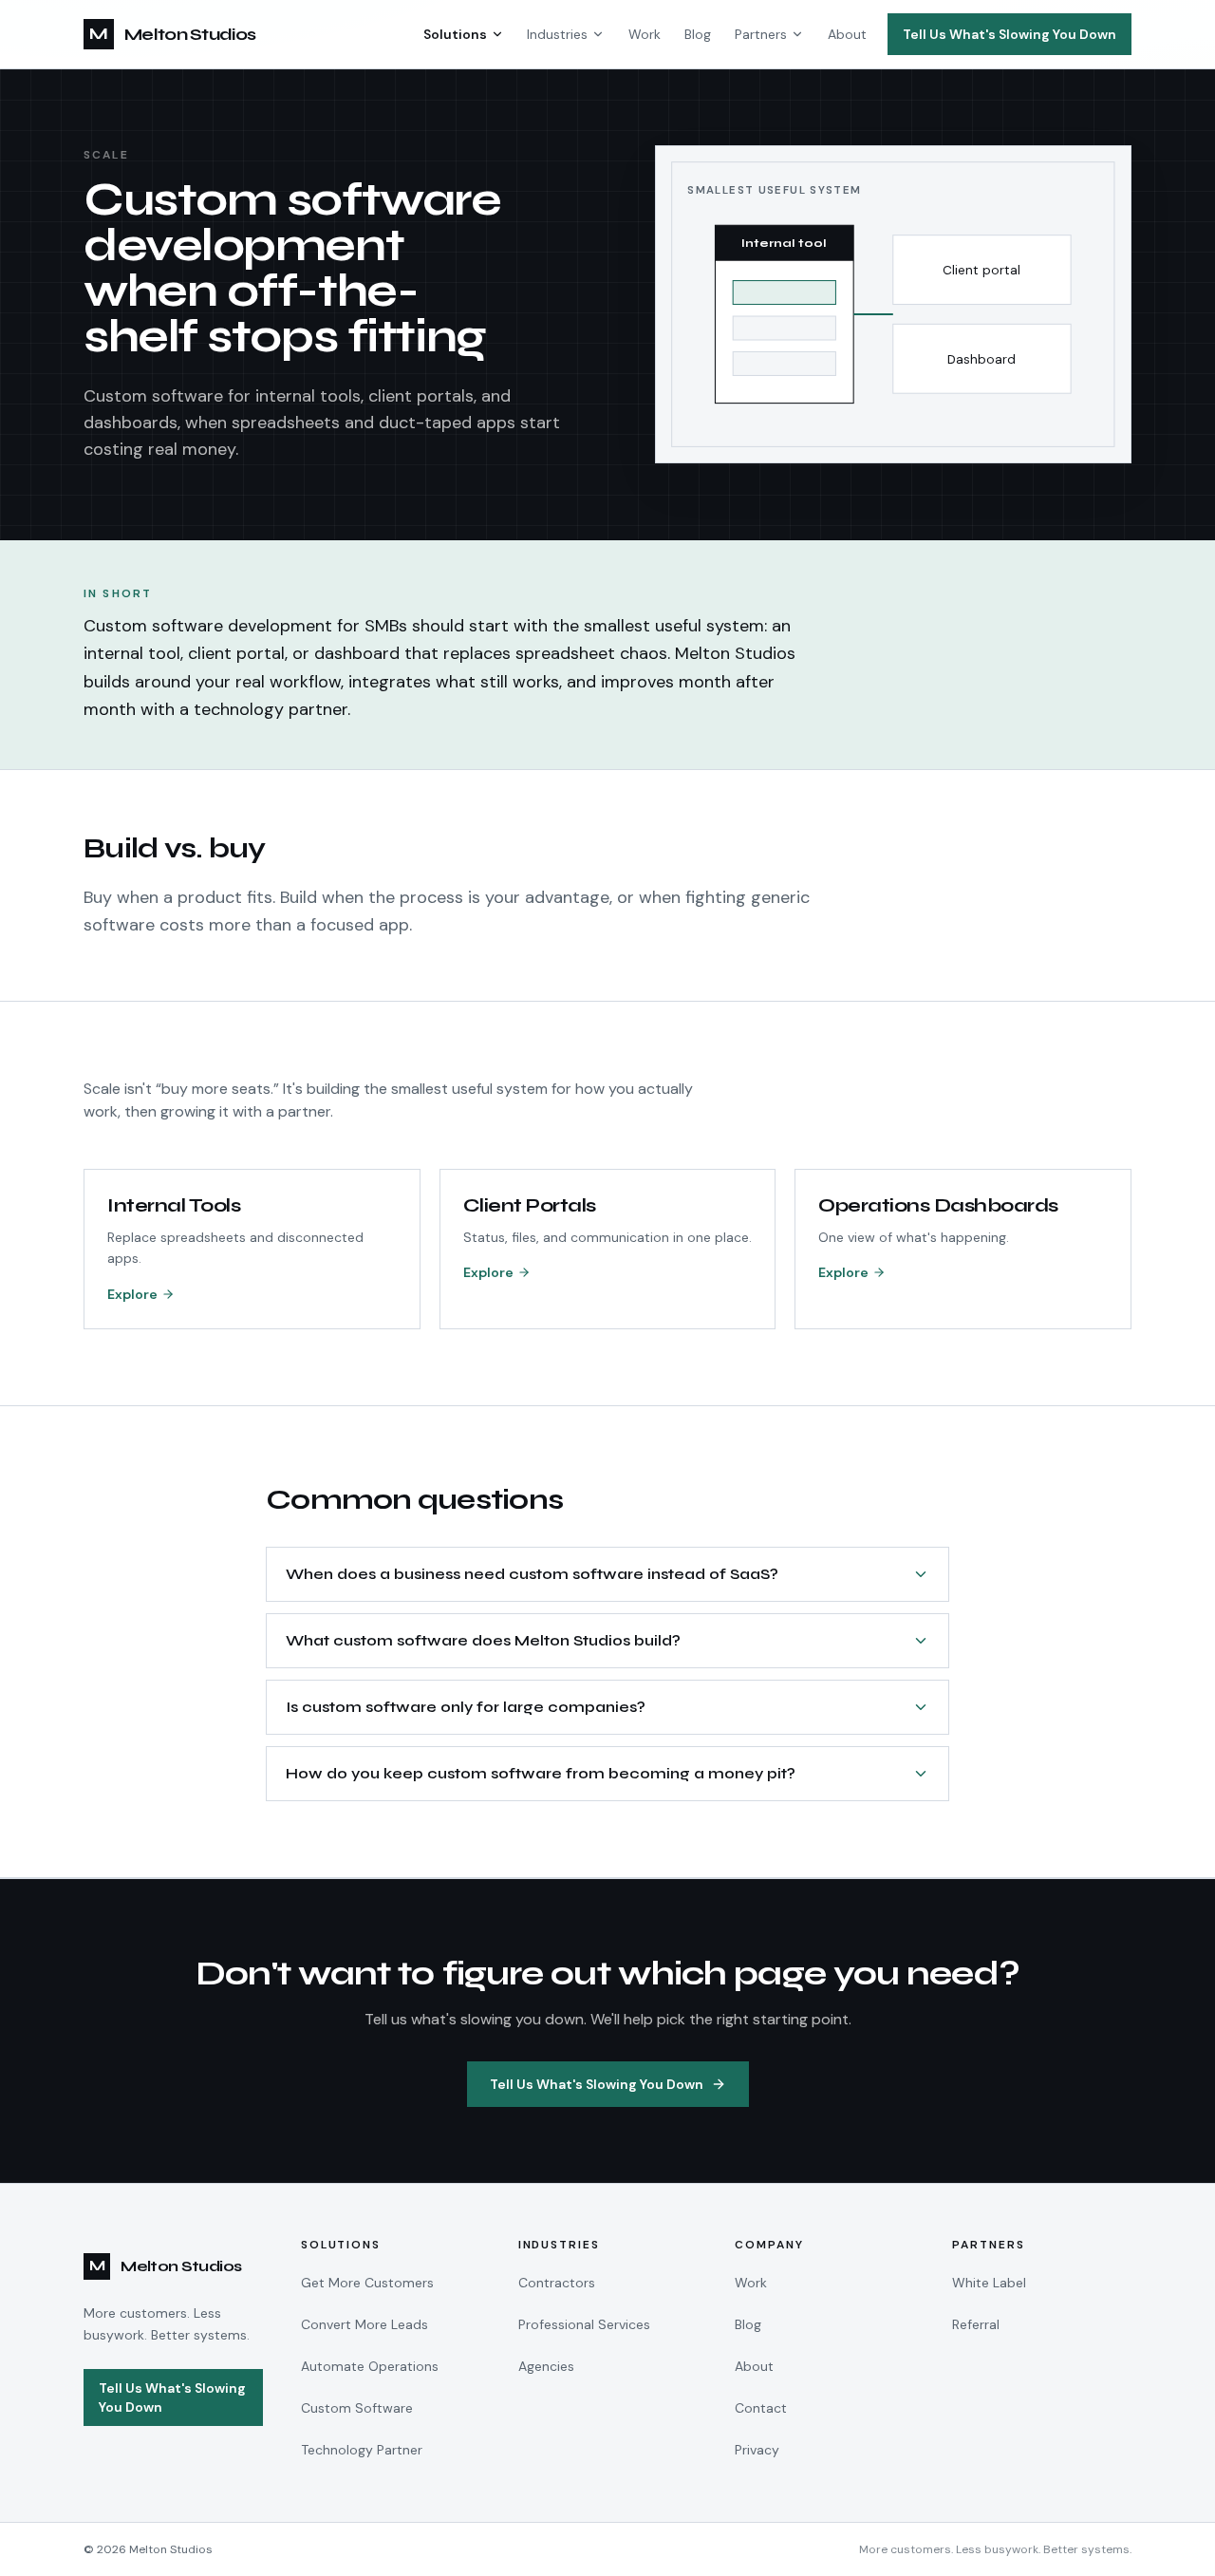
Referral (976, 2324)
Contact (761, 2408)
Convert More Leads (364, 2324)
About (847, 34)
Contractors (557, 2283)
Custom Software (357, 2408)
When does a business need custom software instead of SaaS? (532, 1574)
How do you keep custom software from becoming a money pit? (541, 1773)
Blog (698, 34)
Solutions (455, 34)
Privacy (757, 2450)
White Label (989, 2283)
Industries (557, 34)
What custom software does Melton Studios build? (483, 1640)
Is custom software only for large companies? (466, 1707)
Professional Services (584, 2324)
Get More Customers (367, 2283)
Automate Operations (370, 2366)
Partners (761, 34)
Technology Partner (362, 2450)
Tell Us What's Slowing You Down (1009, 34)
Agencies (546, 2366)
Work (645, 34)
